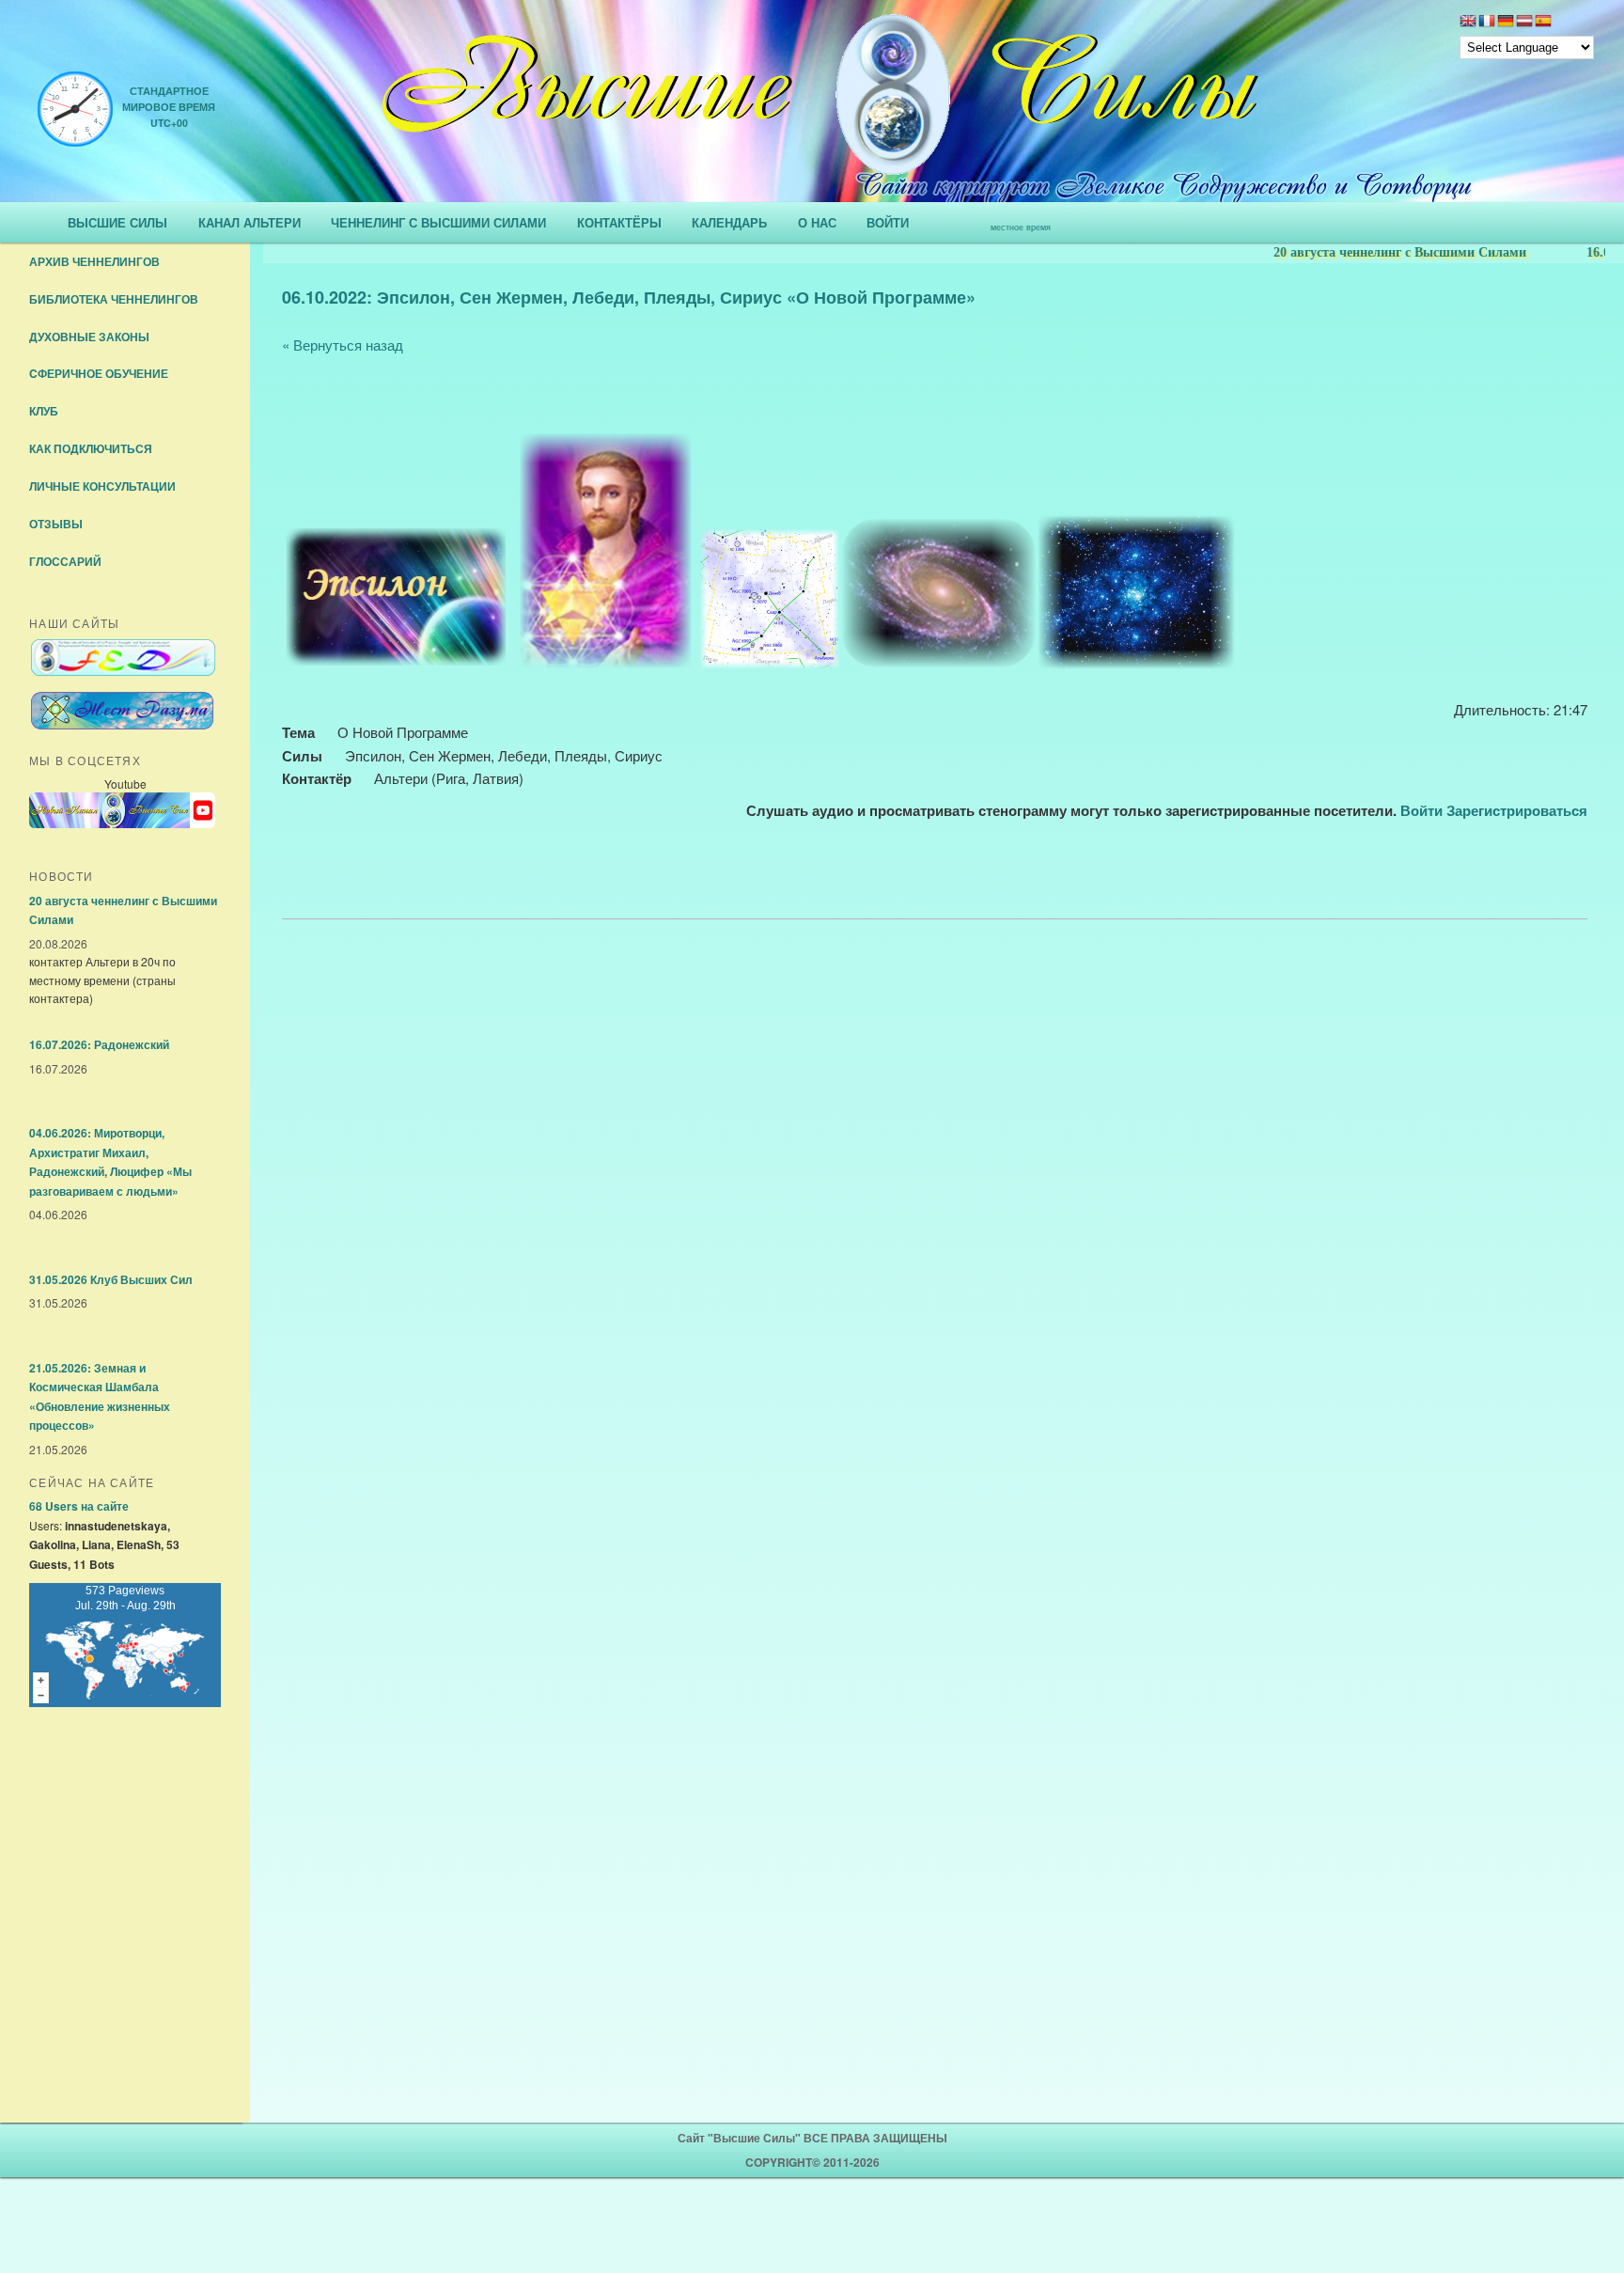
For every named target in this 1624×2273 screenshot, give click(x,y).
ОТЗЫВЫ (56, 524)
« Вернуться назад (343, 345)
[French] (1487, 23)
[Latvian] (1524, 23)
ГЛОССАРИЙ (65, 561)
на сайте (79, 1506)
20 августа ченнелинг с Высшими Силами (1366, 252)
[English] (1468, 23)
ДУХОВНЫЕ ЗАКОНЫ (89, 337)
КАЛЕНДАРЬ (729, 222)
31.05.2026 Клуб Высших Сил (111, 1279)
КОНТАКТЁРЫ (619, 222)
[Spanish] (1543, 23)
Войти (1421, 810)
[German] (1506, 23)
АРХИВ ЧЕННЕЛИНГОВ (94, 261)
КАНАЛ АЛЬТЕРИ (250, 222)
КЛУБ (44, 411)
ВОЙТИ (888, 222)
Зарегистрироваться (1517, 810)
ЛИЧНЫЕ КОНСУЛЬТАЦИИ (102, 486)
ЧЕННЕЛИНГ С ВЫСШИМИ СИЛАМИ (438, 222)
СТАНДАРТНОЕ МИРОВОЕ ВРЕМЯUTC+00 (169, 107)
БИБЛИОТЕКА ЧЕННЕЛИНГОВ (114, 299)
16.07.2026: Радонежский (99, 1044)
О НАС (817, 222)
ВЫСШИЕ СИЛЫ (117, 222)
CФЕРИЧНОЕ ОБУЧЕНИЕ (99, 373)
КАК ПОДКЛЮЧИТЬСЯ (91, 448)
